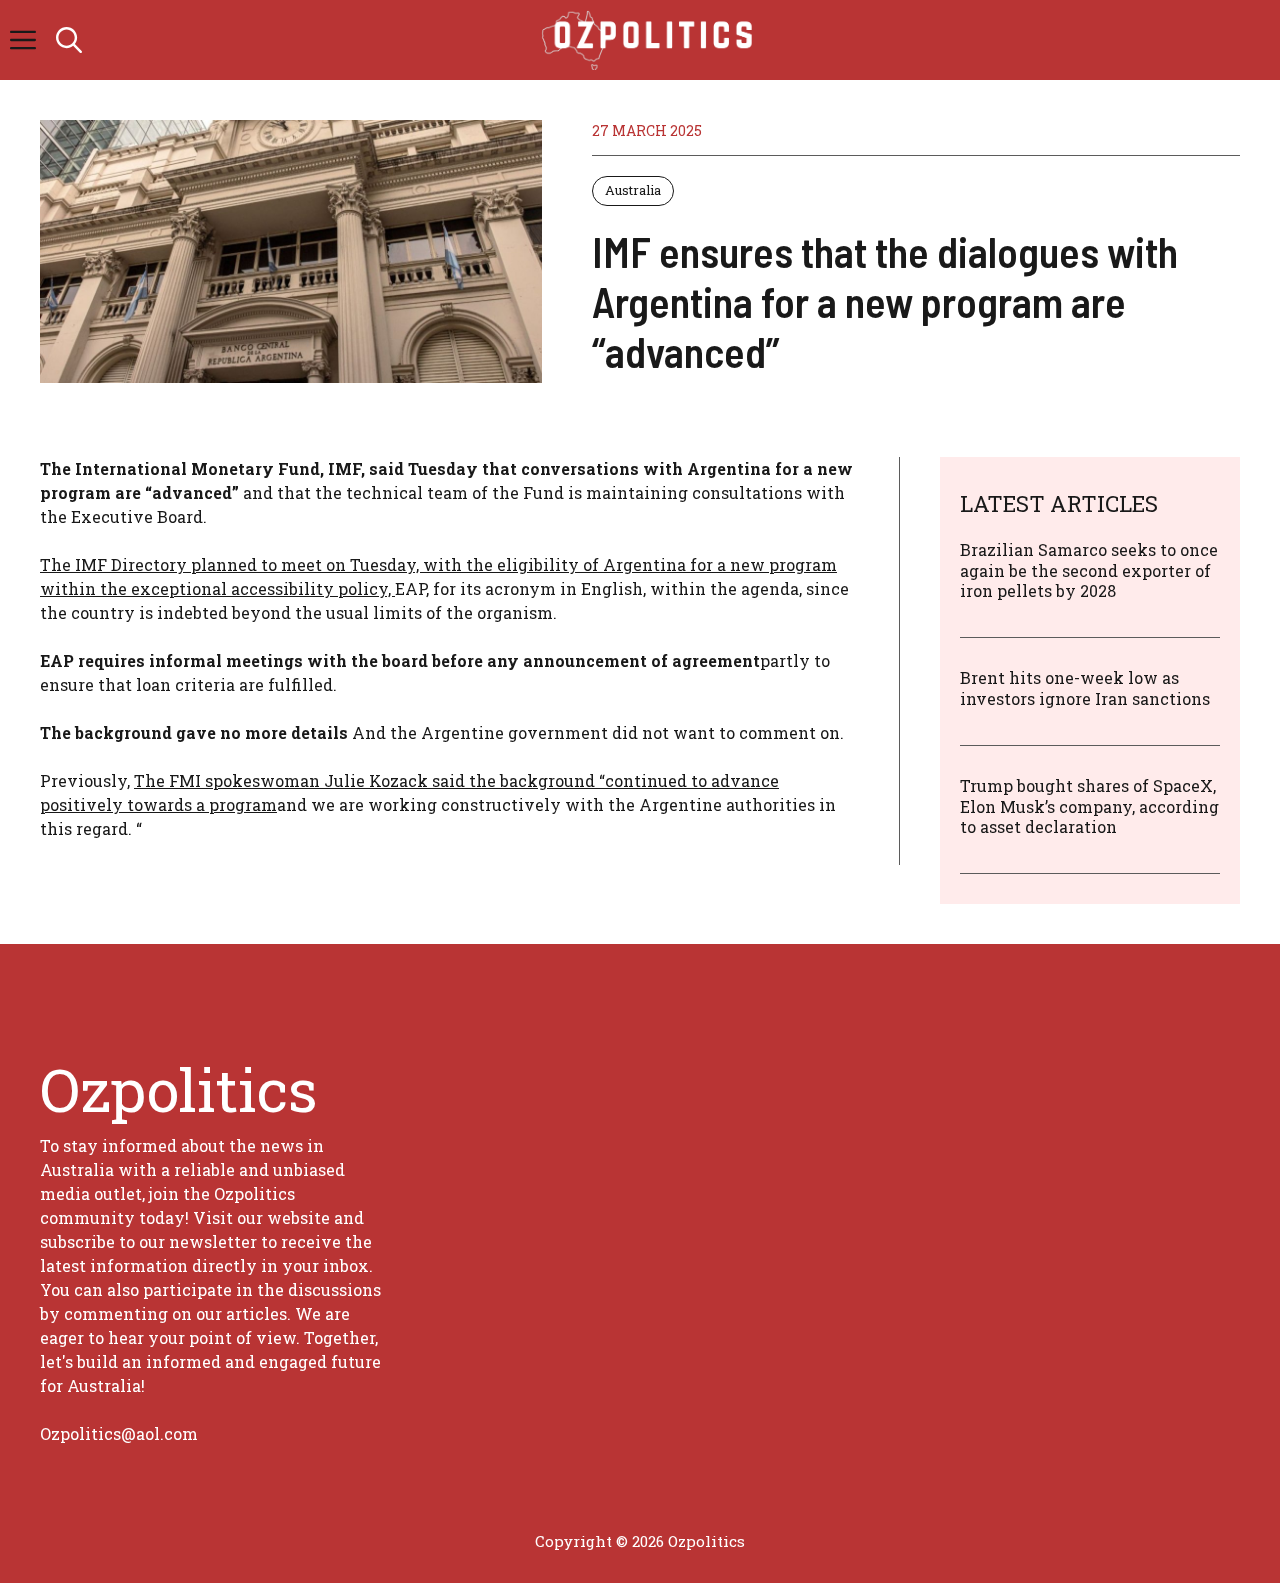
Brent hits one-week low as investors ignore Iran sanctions (1085, 688)
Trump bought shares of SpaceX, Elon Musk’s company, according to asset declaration (1089, 806)
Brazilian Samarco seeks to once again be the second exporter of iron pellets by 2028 (1089, 570)
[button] (69, 40)
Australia (633, 190)
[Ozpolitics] (650, 40)
